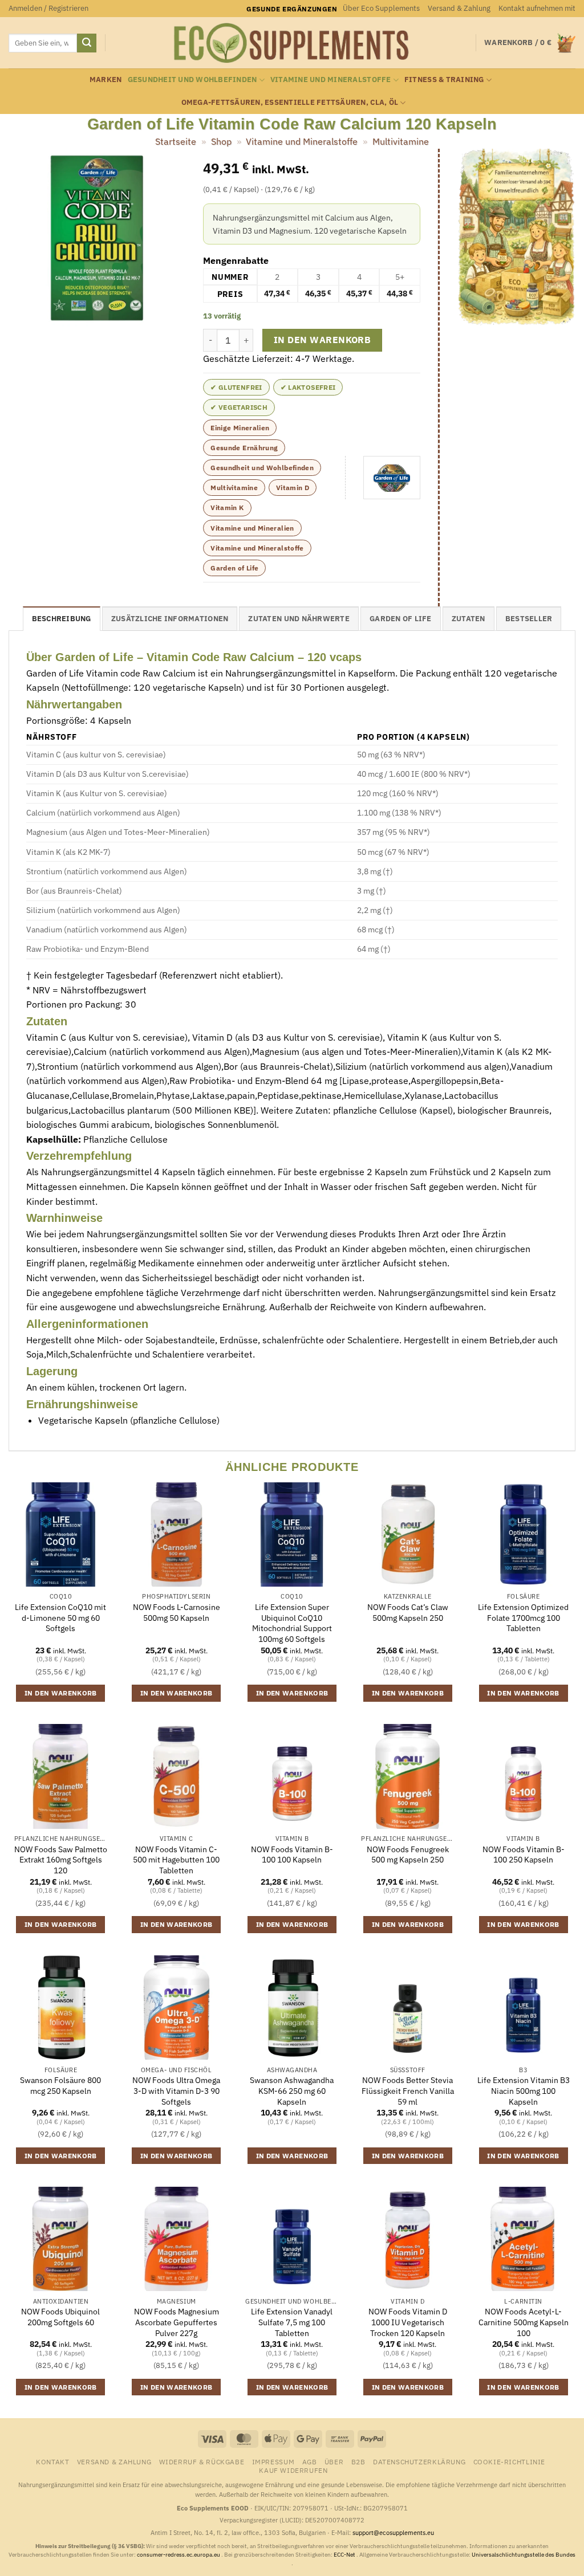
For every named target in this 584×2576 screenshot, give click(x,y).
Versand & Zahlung (459, 8)
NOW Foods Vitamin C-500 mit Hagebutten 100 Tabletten (176, 1860)
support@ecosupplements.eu (393, 2533)
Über (334, 2461)
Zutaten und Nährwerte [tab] (299, 619)
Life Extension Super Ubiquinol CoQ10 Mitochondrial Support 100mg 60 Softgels (292, 1623)
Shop (221, 141)
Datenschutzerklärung (419, 2461)
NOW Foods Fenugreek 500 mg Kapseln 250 (408, 1855)
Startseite (176, 141)
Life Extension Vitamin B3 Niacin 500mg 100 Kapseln (524, 2091)
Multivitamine (401, 141)
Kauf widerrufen (293, 2470)
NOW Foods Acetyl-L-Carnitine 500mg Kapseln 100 (524, 2322)
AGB (310, 2461)
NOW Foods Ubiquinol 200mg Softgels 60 (60, 2317)
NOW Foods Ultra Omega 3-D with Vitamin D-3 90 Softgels (176, 2091)
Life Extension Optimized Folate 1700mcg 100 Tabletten (523, 1618)
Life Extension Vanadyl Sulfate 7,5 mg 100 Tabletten (292, 2322)
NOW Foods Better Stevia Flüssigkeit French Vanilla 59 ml (408, 2091)
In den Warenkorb (322, 340)
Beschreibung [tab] (62, 619)
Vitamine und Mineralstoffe (331, 80)
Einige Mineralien (240, 428)
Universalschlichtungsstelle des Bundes (524, 2555)
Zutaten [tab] (469, 619)
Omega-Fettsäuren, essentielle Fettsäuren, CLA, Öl (290, 102)
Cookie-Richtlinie (509, 2461)
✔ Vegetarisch (239, 407)
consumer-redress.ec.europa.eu (179, 2555)
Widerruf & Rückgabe (202, 2461)
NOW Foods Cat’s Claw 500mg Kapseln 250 (408, 1613)
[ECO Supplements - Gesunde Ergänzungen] (292, 43)
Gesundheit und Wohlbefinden (192, 80)
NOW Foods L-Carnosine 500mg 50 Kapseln (177, 1613)
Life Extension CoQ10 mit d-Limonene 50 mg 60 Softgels (60, 1618)
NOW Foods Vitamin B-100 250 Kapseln (524, 1855)
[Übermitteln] (87, 43)
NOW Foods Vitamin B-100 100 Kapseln (292, 1855)
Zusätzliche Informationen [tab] (170, 619)
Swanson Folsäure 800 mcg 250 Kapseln (60, 2086)
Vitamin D (293, 488)
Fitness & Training (444, 80)
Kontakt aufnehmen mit (537, 8)
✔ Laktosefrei (308, 387)
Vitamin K (227, 508)
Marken (106, 80)
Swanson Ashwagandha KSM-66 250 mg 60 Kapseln (292, 2091)
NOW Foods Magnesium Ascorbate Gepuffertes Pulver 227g (177, 2322)
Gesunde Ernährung (244, 448)
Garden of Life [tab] (401, 619)
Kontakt (52, 2461)
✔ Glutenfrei (236, 387)
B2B (358, 2461)
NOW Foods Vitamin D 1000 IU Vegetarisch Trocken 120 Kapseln (408, 2322)
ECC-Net (345, 2555)
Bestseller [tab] (529, 619)
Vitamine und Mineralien (252, 528)
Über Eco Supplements (381, 8)
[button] (48, 9)
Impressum (273, 2461)
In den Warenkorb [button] (61, 1693)
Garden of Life (234, 568)
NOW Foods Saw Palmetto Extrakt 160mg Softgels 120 (61, 1860)
